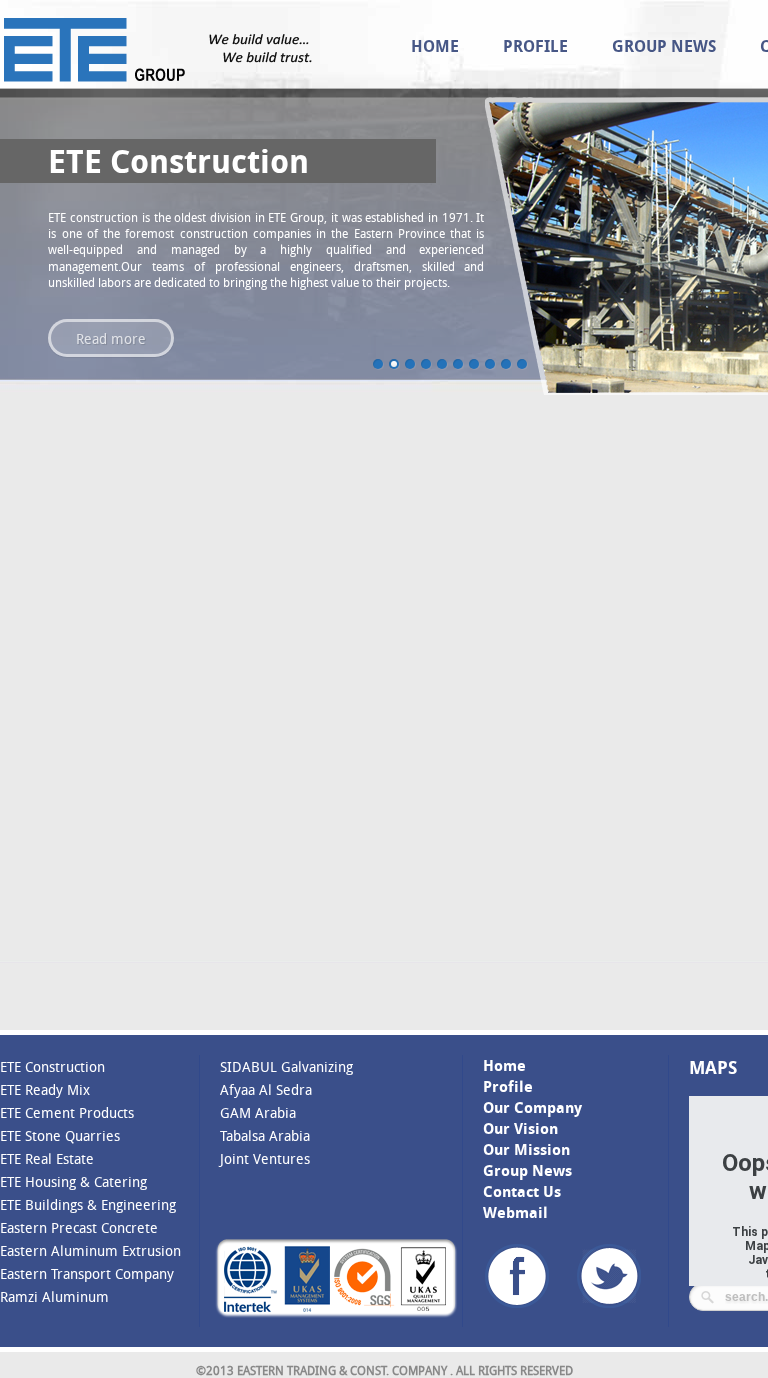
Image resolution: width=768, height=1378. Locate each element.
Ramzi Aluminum (54, 1296)
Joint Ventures (265, 1158)
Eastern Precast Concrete (79, 1227)
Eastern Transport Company (87, 1273)
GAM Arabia (258, 1112)
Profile (535, 46)
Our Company (532, 1107)
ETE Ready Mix (45, 1089)
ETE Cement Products (67, 1112)
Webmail (515, 1212)
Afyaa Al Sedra (266, 1089)
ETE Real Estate (47, 1158)
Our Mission (526, 1149)
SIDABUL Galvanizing (286, 1066)
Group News (664, 46)
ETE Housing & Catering (73, 1181)
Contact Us (522, 1191)
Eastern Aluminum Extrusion (90, 1250)
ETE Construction (52, 1066)
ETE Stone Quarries (60, 1135)
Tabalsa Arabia (265, 1135)
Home (435, 46)
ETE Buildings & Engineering (88, 1204)
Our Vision (520, 1128)
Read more (111, 338)
